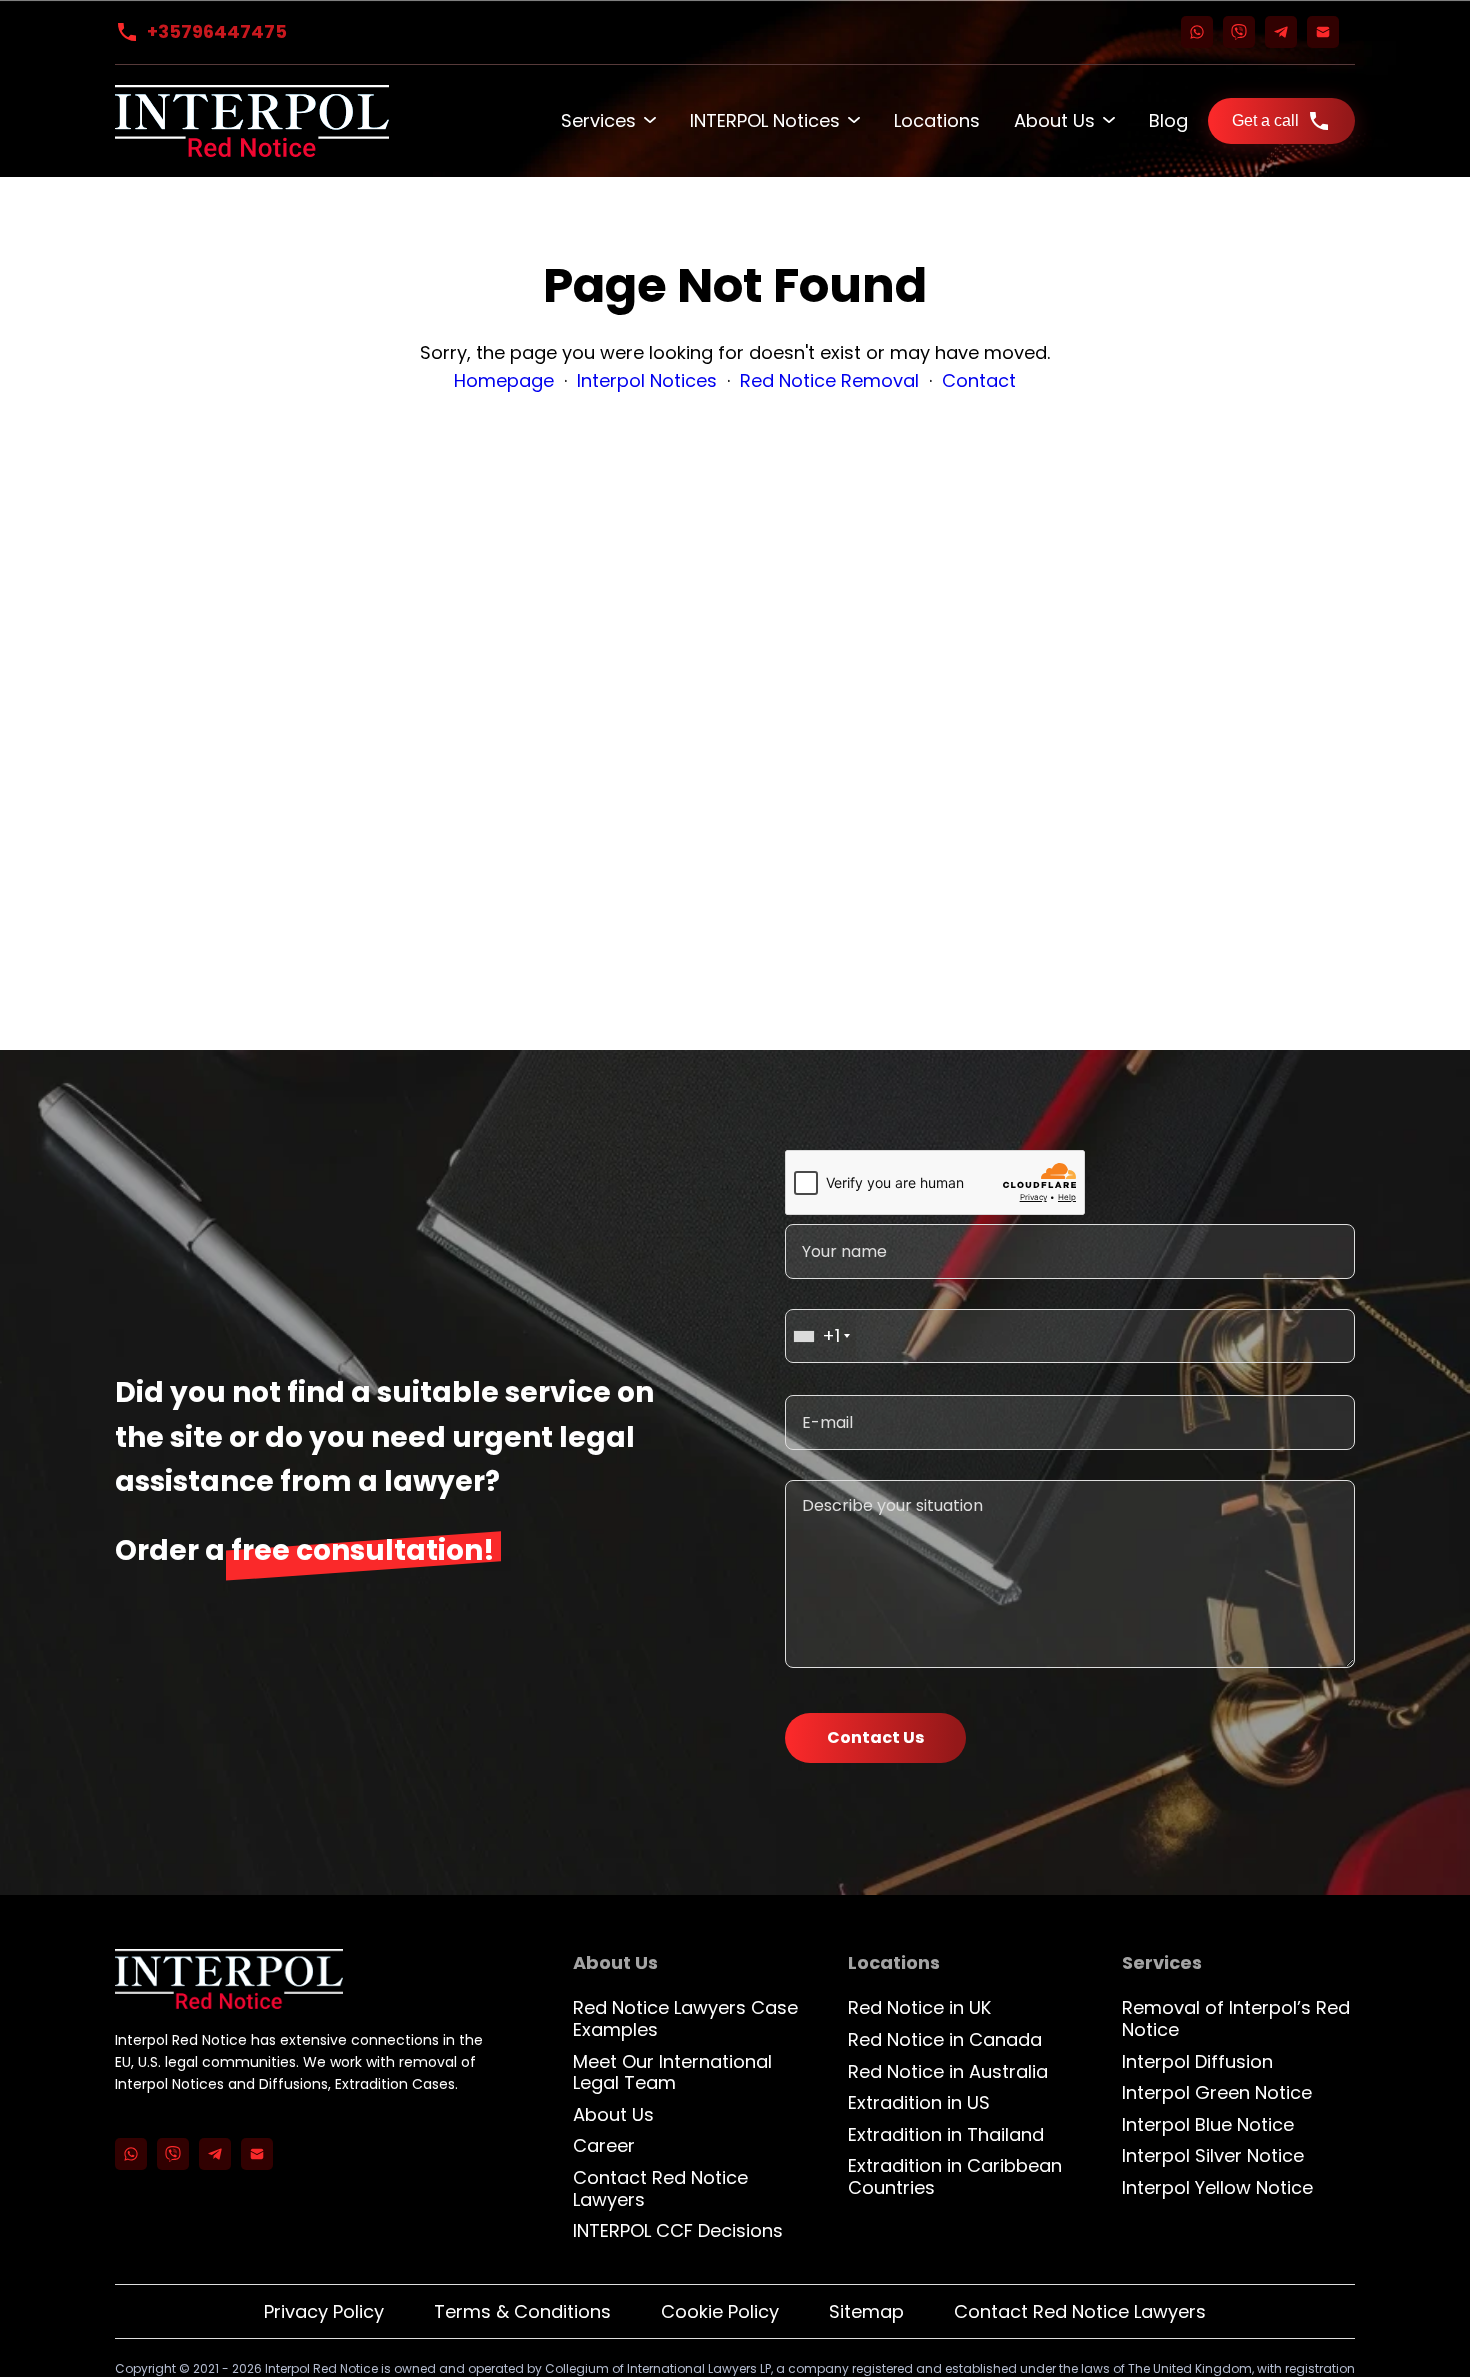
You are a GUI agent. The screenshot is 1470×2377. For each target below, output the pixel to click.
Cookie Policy (720, 2311)
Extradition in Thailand (946, 2134)
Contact (979, 380)
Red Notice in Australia (948, 2071)
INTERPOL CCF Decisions (678, 2230)
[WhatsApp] (1197, 32)
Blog (1168, 120)
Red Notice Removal (829, 380)
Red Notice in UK (919, 2007)
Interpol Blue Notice (1208, 2124)
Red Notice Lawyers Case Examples (685, 2018)
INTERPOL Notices (765, 120)
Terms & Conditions (522, 2311)
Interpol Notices (647, 380)
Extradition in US (919, 2102)
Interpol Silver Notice (1213, 2155)
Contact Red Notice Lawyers (660, 2188)
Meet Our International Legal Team (672, 2072)
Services (598, 120)
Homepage (504, 380)
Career (604, 2145)
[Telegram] (1281, 32)
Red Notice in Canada (945, 2039)
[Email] (1323, 32)
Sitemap (866, 2311)
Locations (937, 120)
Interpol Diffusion (1197, 2061)
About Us (1054, 120)
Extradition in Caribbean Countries (955, 2176)
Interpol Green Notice (1217, 2092)
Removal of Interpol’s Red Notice (1236, 2018)
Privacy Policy (324, 2311)
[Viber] (1239, 32)
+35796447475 (217, 31)
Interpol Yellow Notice (1217, 2187)
